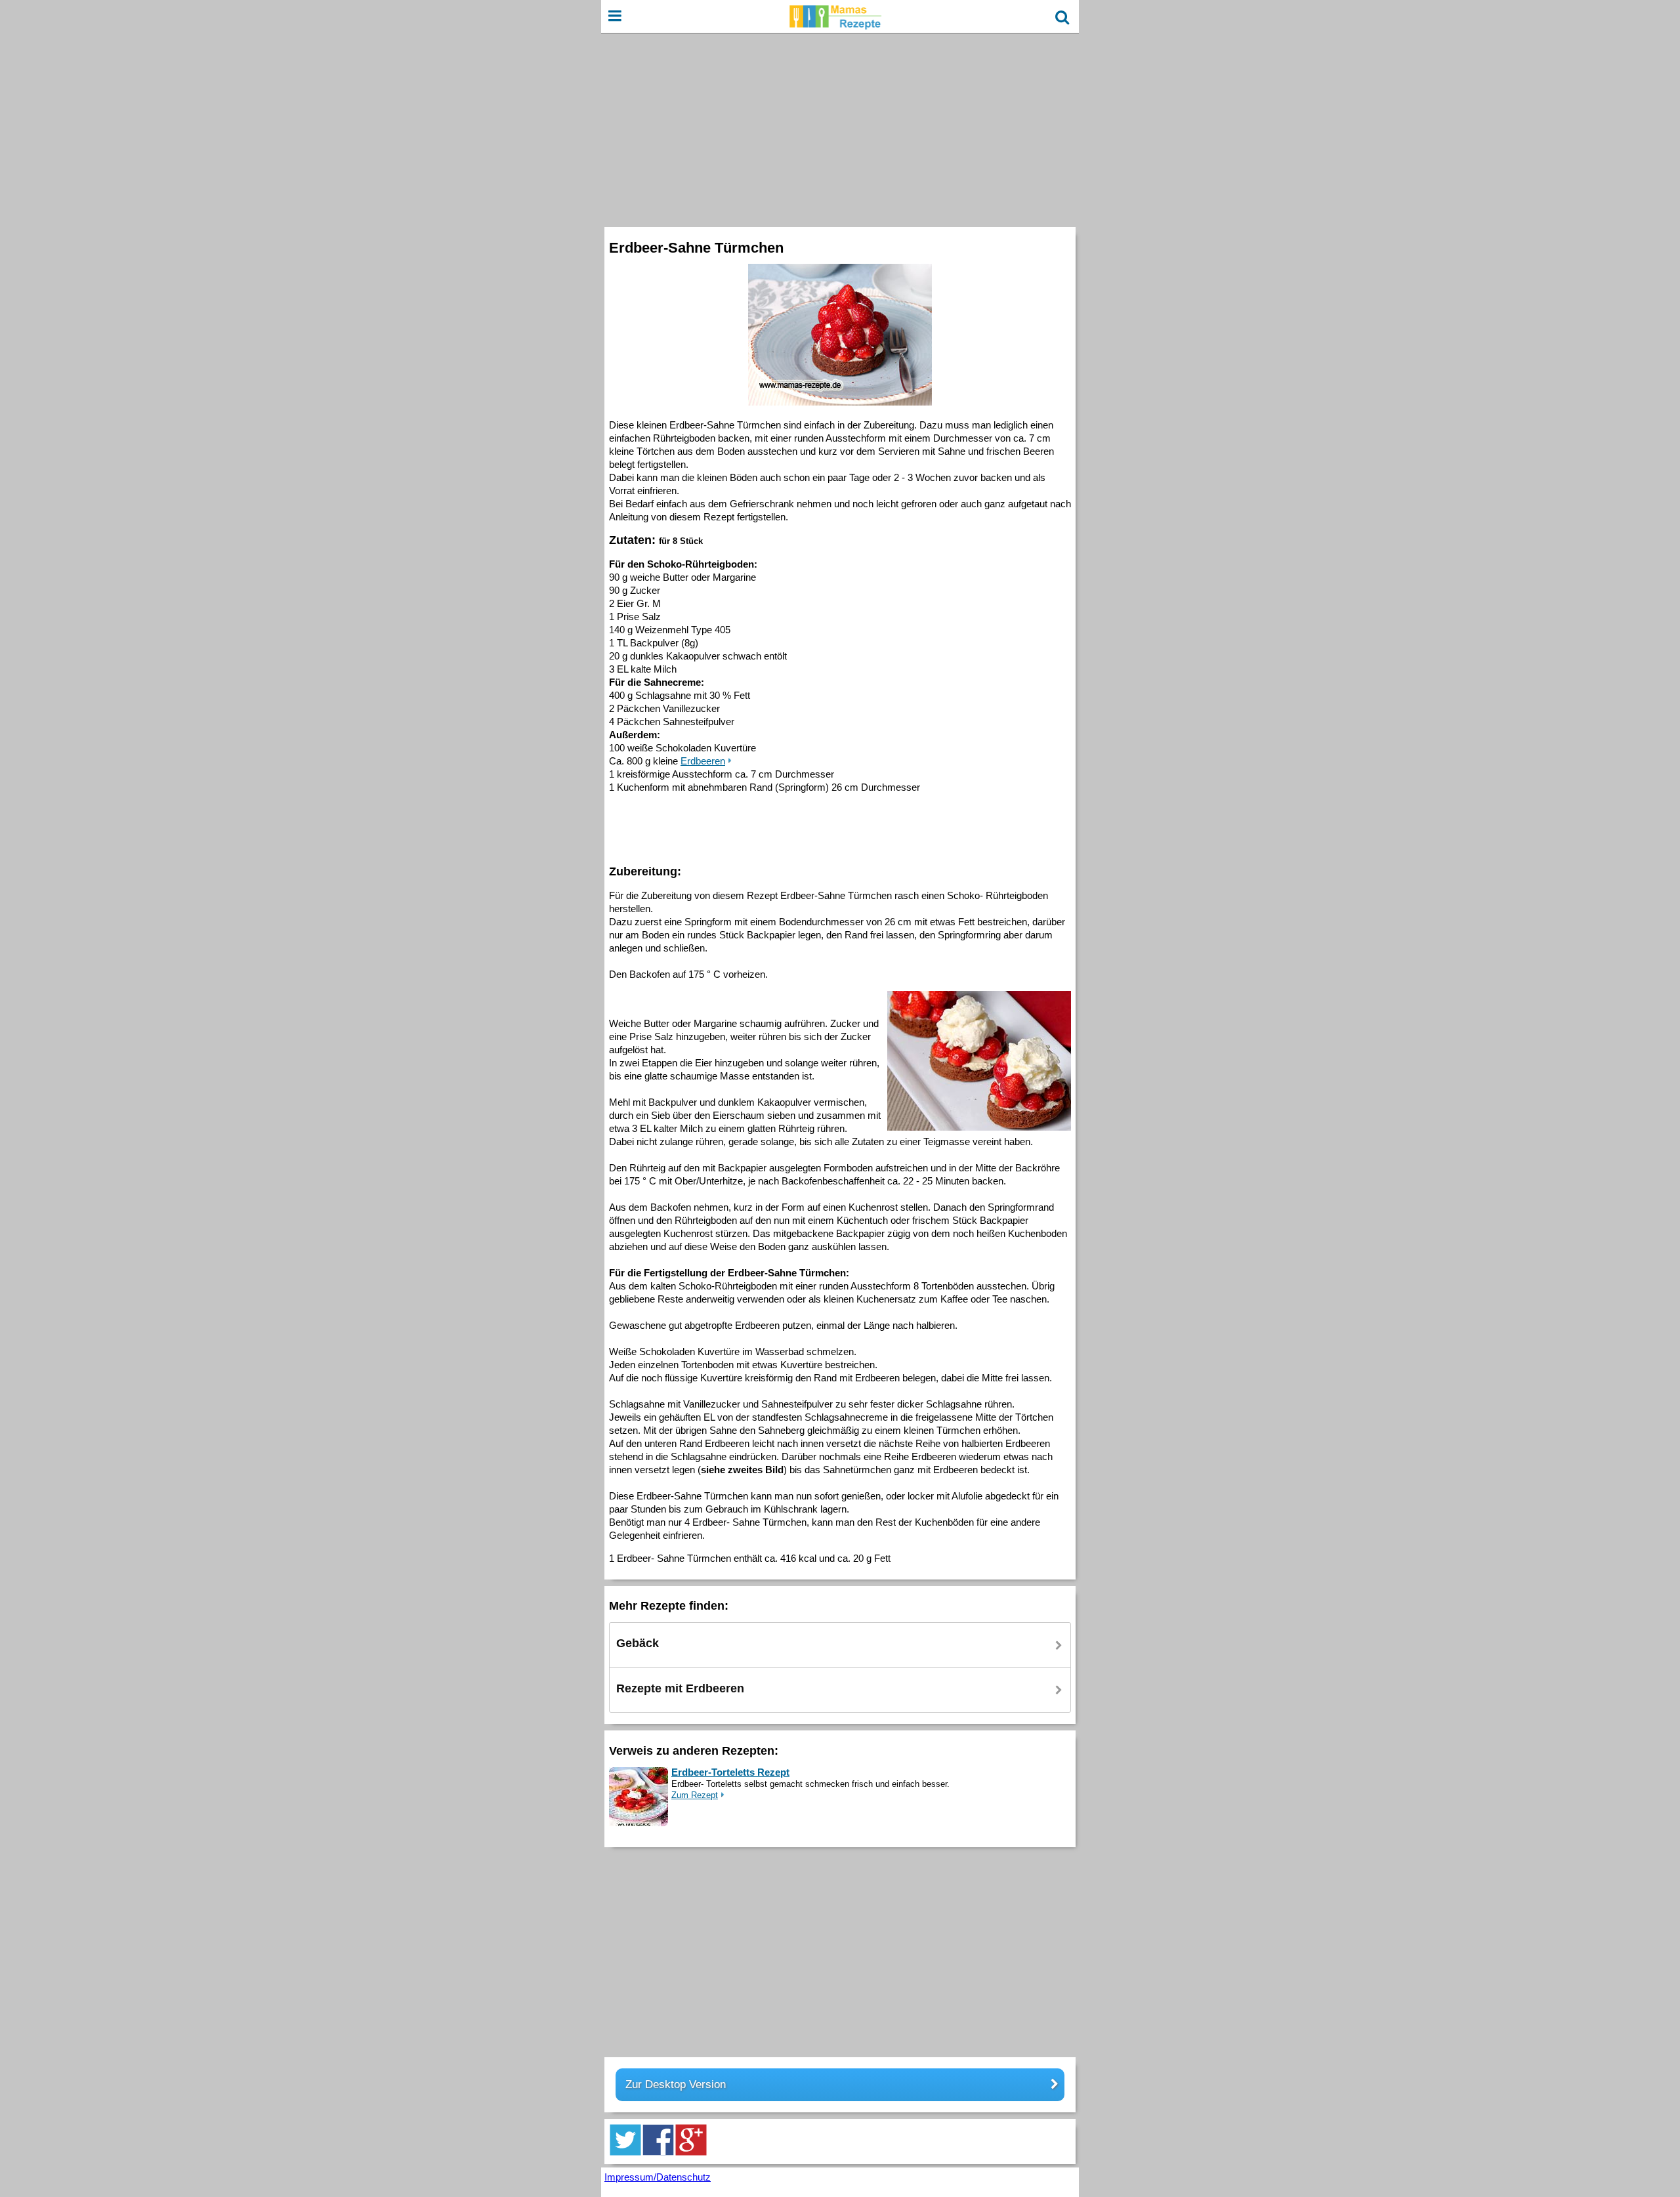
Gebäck (638, 1643)
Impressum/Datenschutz (658, 2177)
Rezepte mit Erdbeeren (680, 1688)
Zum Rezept (695, 1795)
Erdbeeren (703, 761)
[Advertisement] (840, 129)
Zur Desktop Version (676, 2084)
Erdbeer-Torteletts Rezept (730, 1772)
